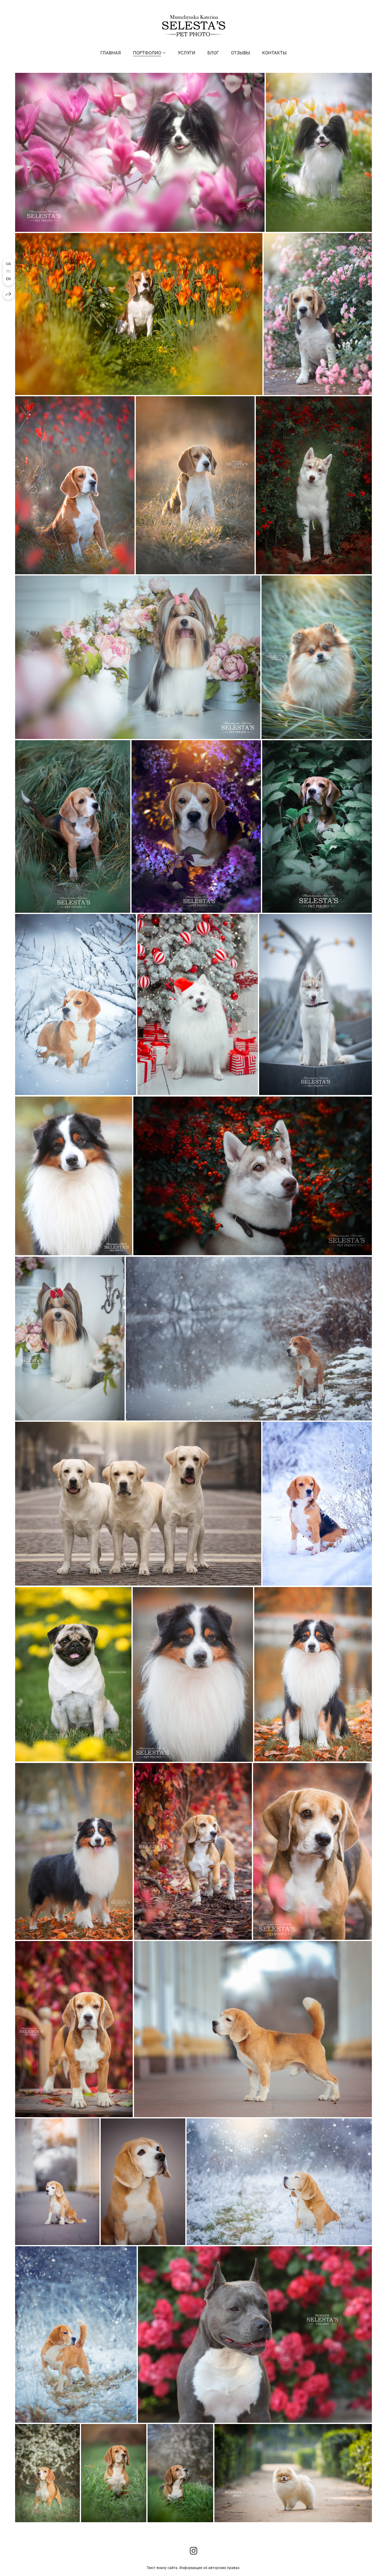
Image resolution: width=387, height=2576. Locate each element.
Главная (111, 53)
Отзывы (241, 53)
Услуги (187, 53)
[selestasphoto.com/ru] (194, 26)
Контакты (274, 53)
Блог (213, 53)
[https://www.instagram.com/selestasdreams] (194, 2551)
